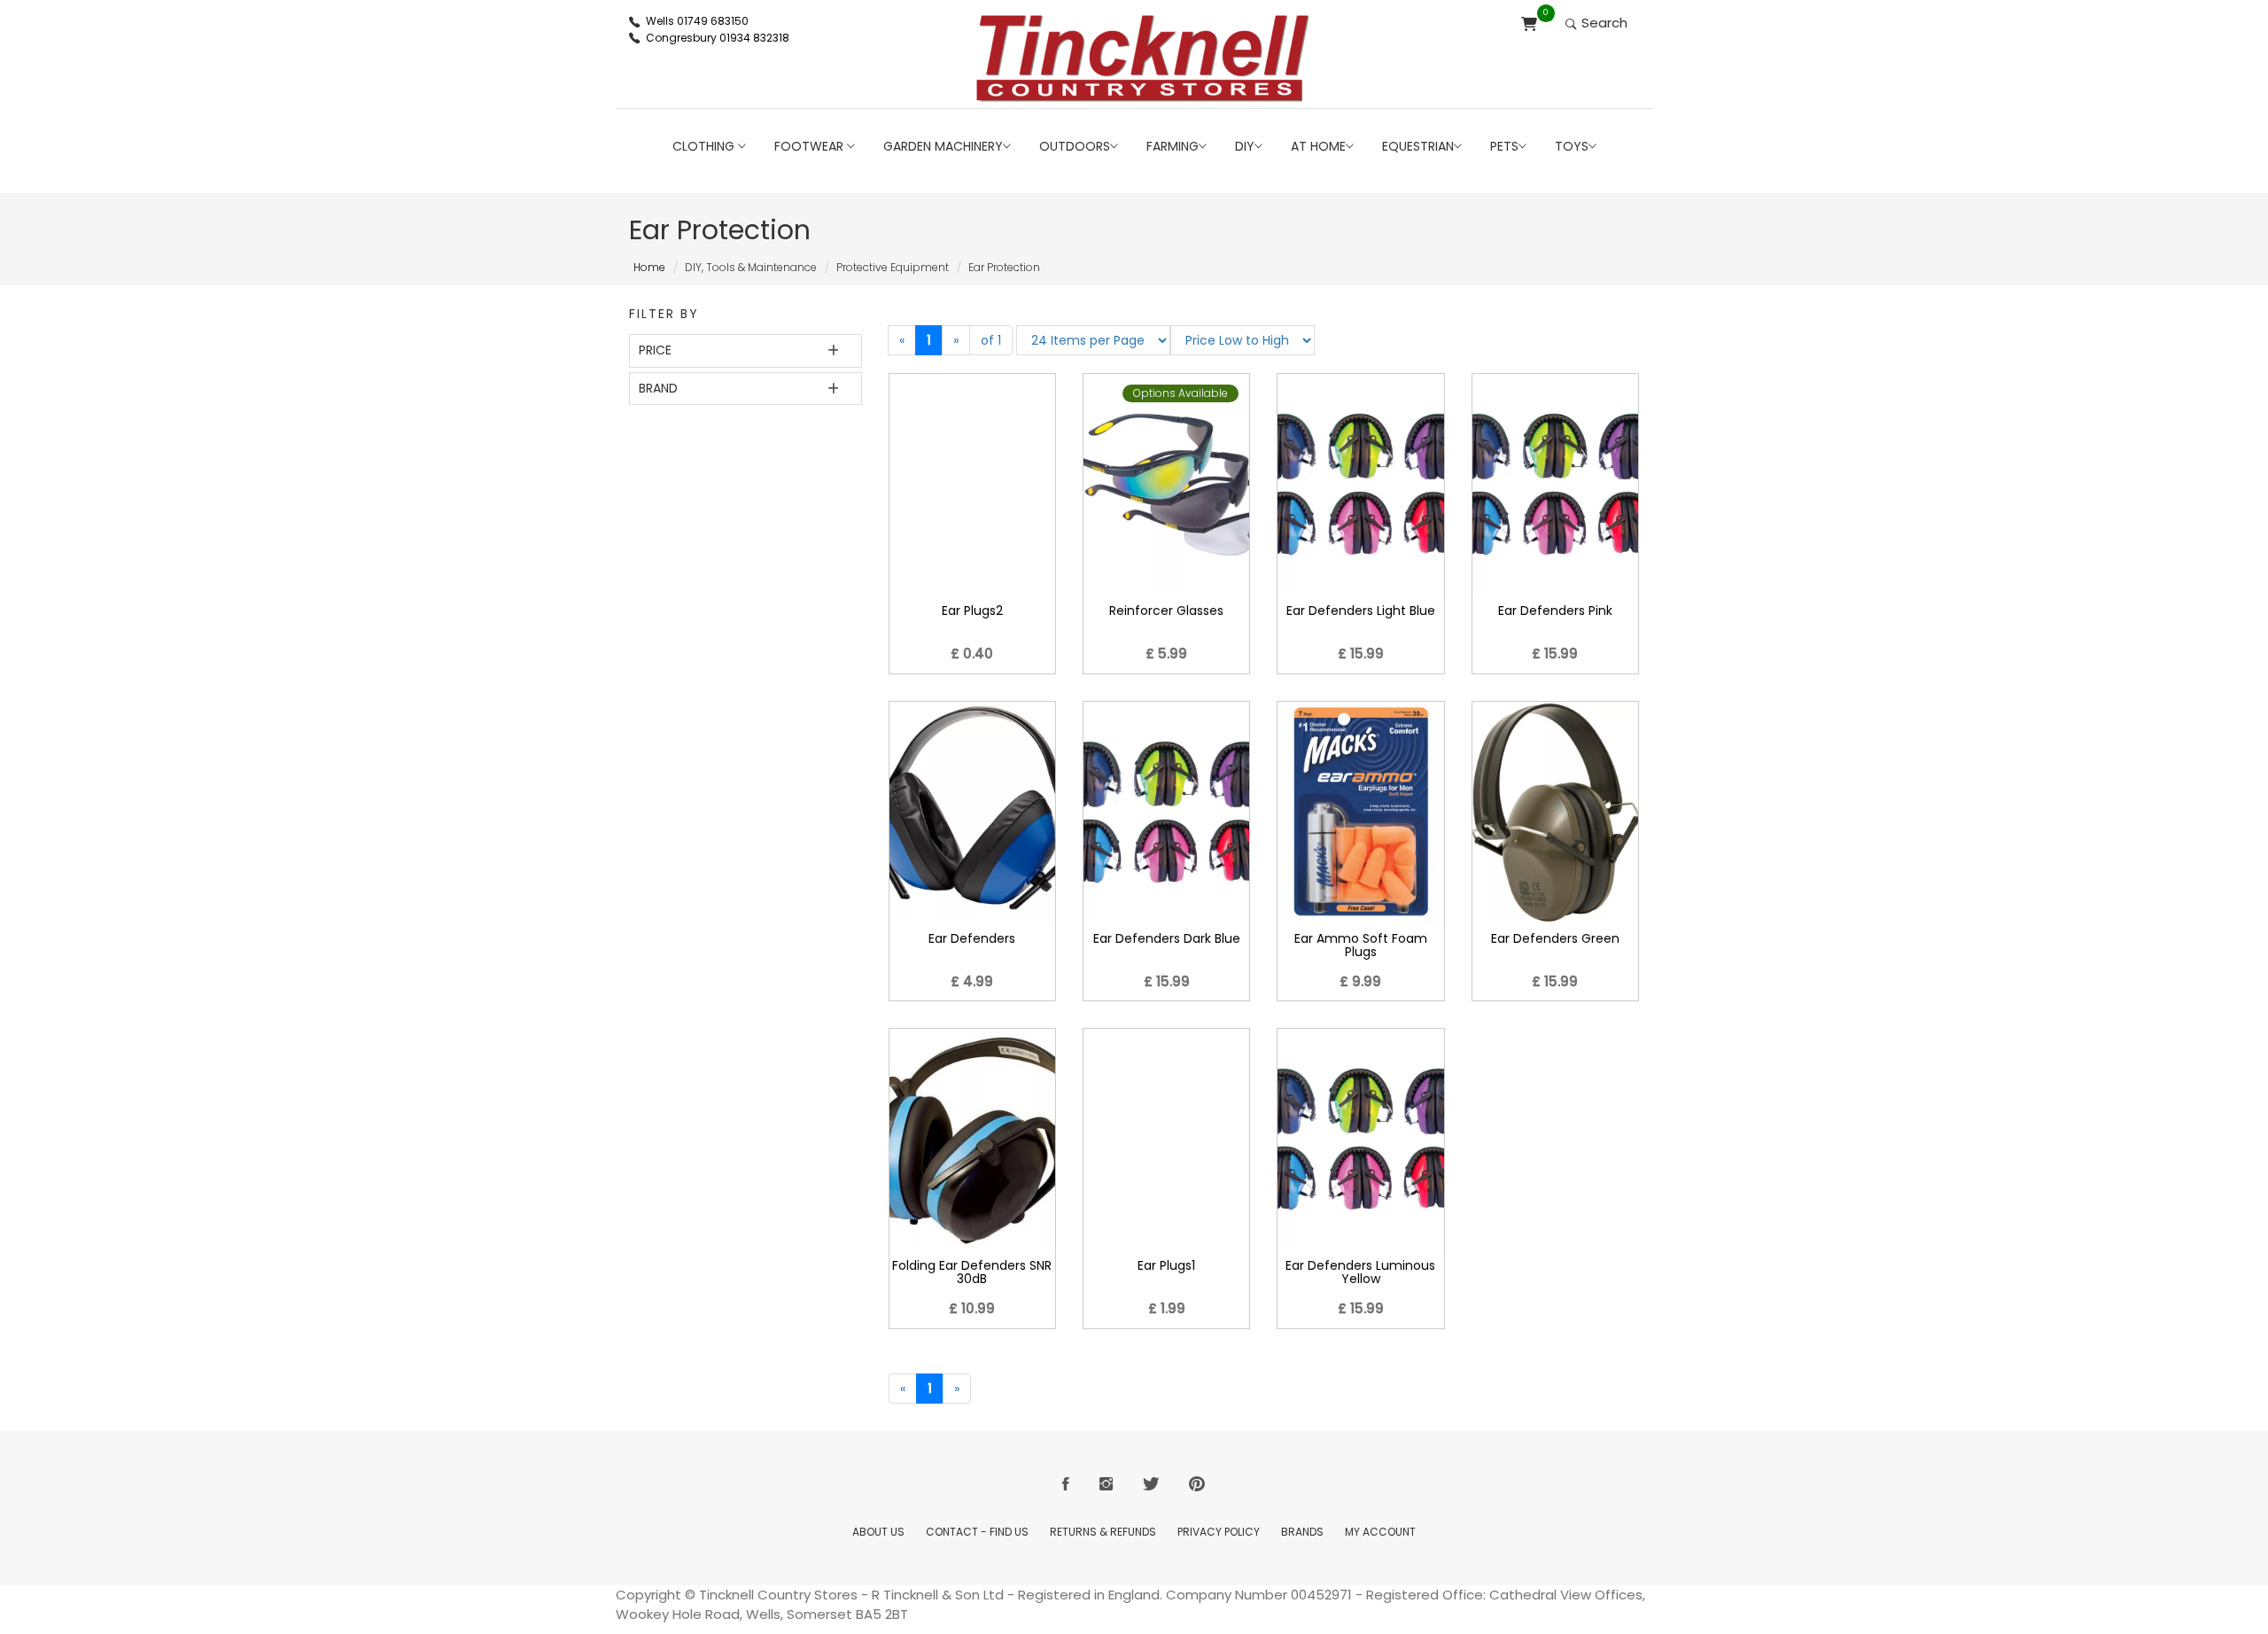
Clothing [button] (705, 146)
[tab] (746, 350)
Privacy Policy (1219, 1532)
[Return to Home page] (1143, 58)
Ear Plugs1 (1166, 1265)
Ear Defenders (972, 938)
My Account (1380, 1532)
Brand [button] (658, 388)
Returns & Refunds (1103, 1532)
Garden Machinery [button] (943, 146)
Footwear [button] (811, 146)
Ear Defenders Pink (1555, 611)
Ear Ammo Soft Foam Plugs (1361, 945)
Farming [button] (1173, 146)
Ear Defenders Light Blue (1361, 611)
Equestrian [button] (1418, 146)
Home (649, 267)
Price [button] (655, 350)
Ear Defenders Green (1555, 938)
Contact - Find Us (977, 1532)
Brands (1302, 1532)
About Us (878, 1532)
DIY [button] (1245, 146)
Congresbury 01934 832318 (718, 38)
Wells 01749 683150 (697, 21)
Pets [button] (1504, 146)
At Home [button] (1318, 146)
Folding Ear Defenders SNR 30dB (972, 1272)
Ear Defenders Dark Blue (1167, 938)
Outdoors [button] (1075, 146)
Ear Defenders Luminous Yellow (1360, 1272)
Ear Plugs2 (972, 611)
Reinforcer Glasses (1166, 611)
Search (1603, 23)
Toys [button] (1572, 146)
